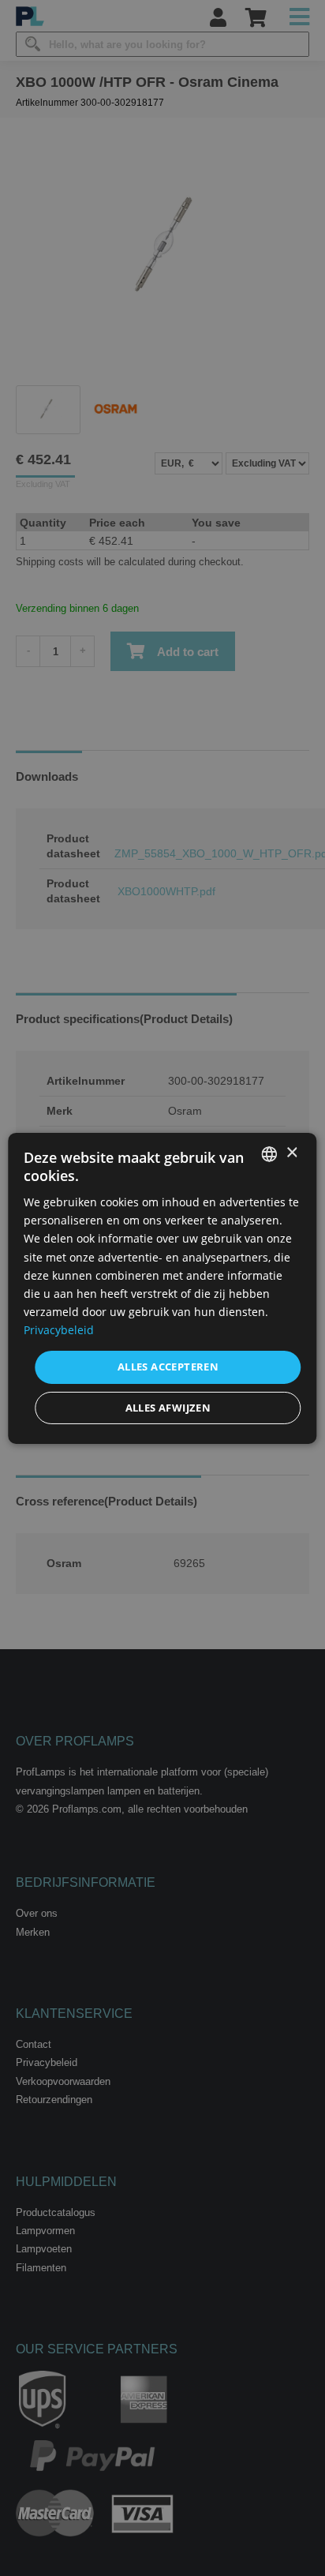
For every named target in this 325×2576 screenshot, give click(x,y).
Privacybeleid (59, 1330)
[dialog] (162, 1288)
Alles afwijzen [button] (168, 1408)
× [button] (291, 1153)
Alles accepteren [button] (168, 1367)
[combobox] (270, 1153)
